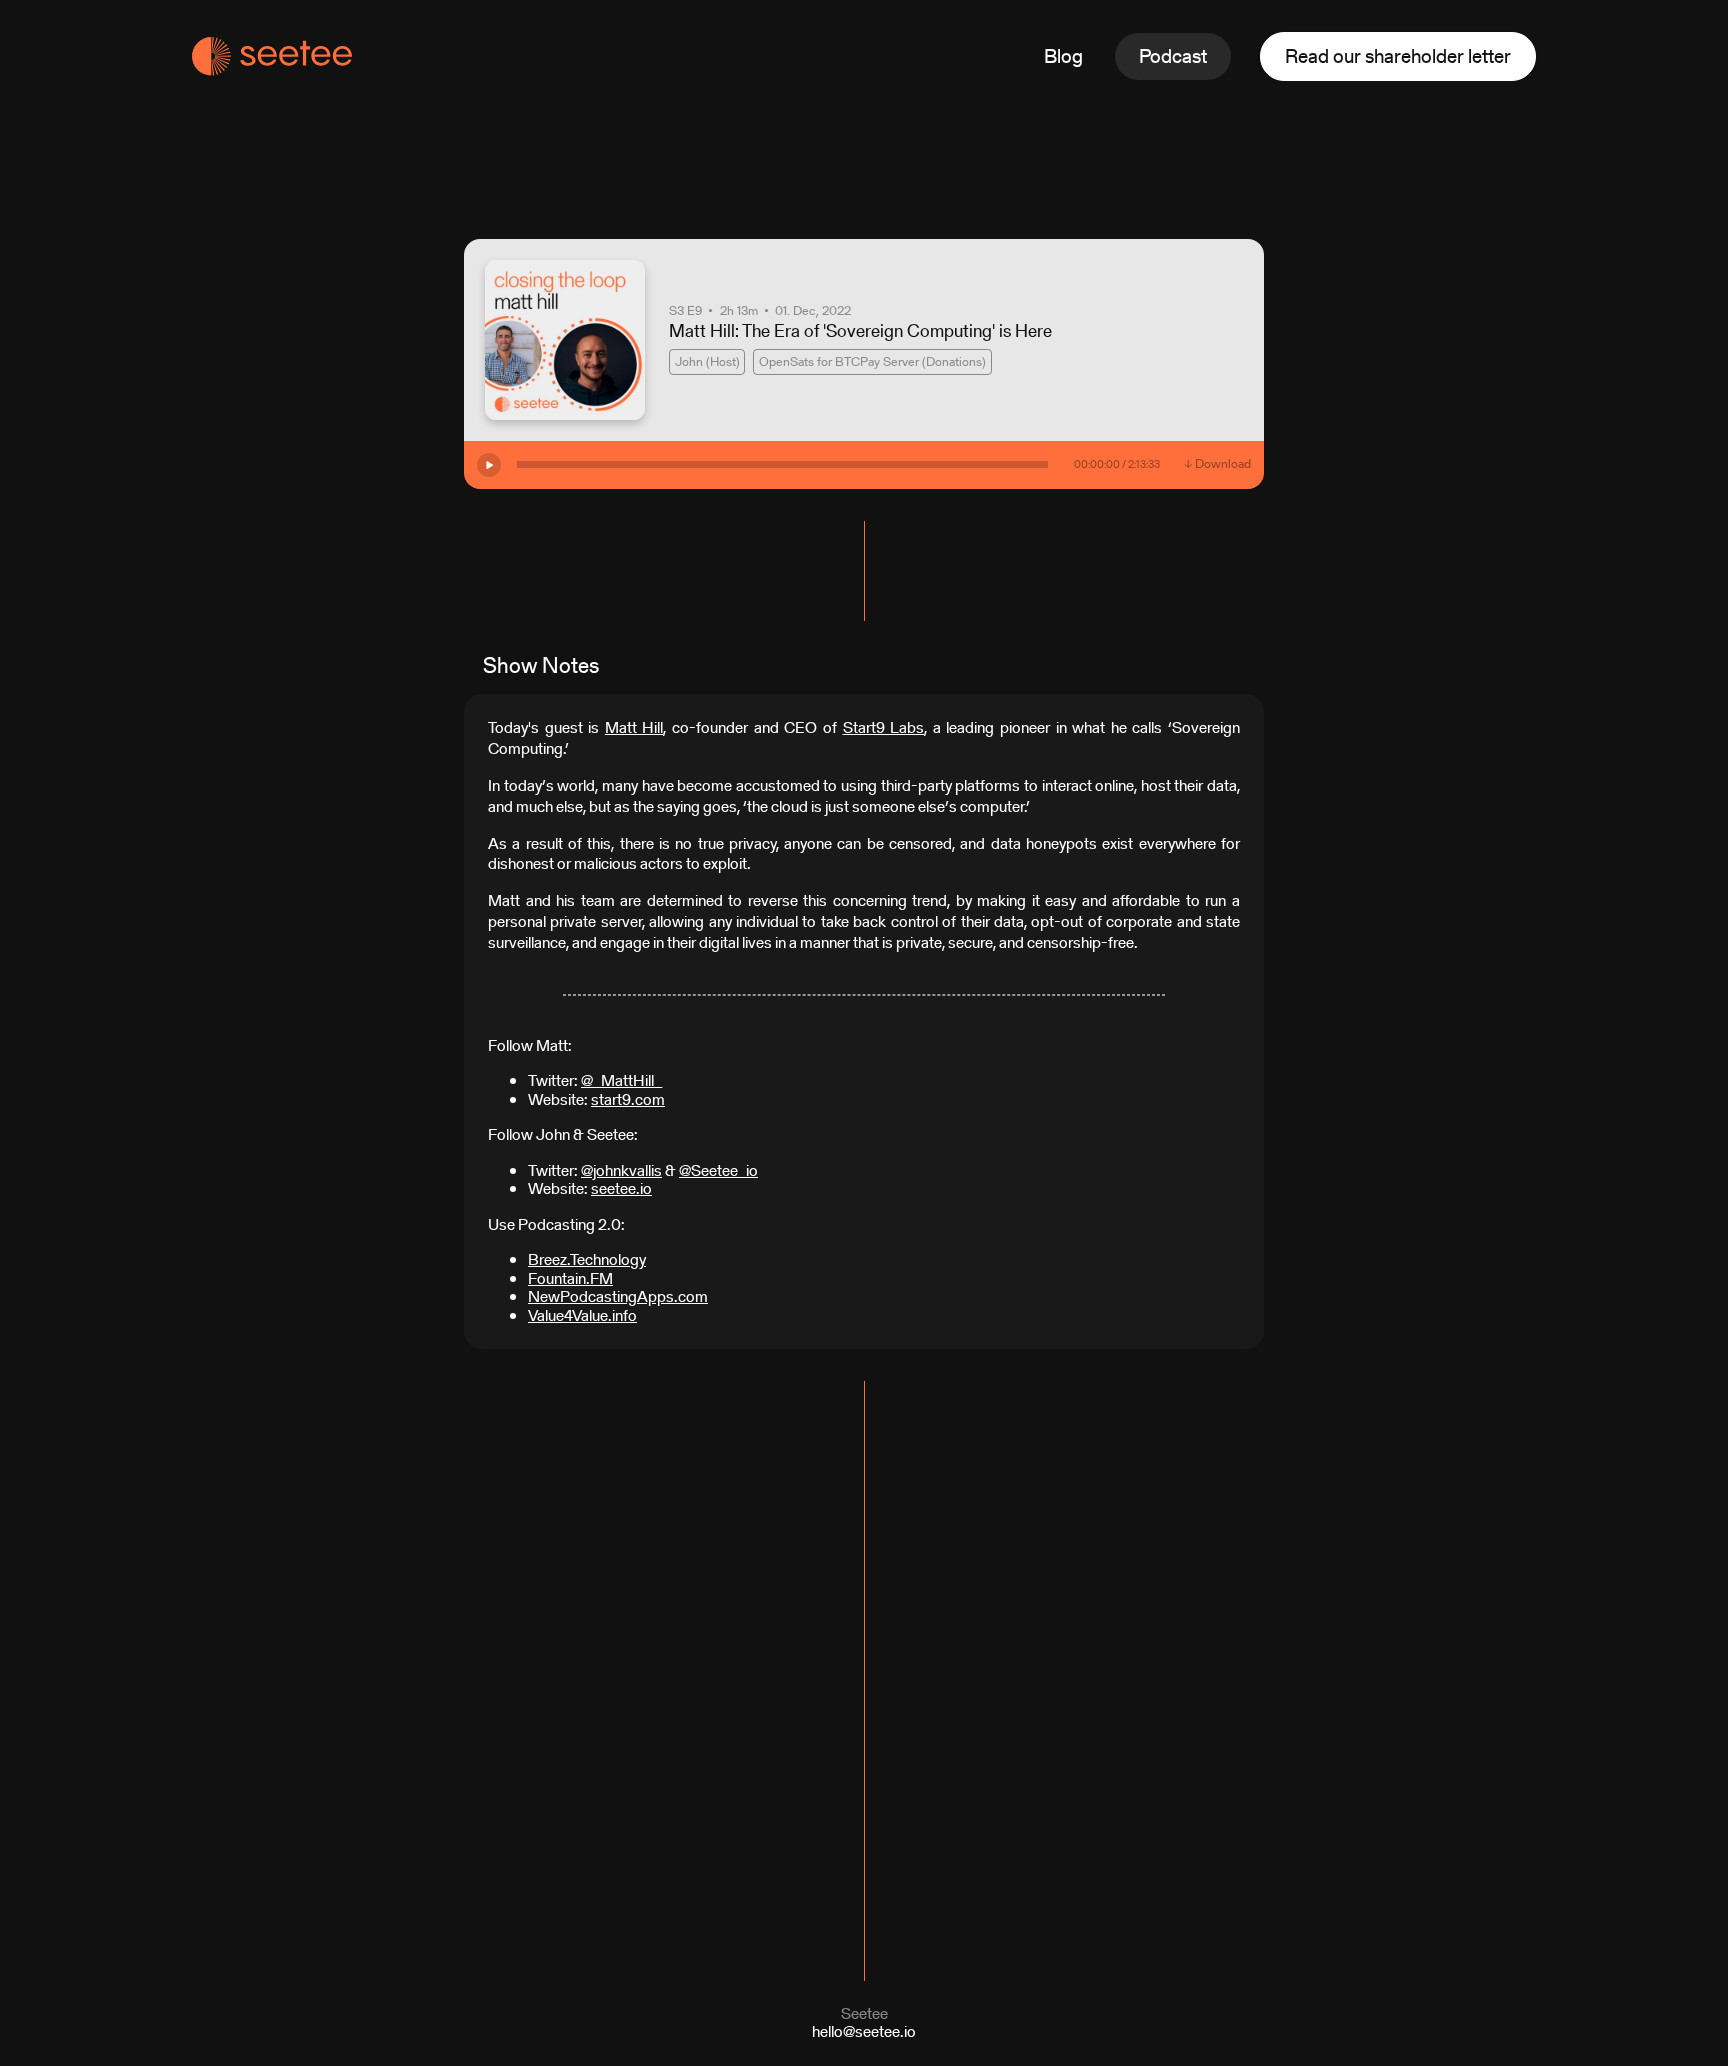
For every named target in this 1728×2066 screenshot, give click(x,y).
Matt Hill (634, 727)
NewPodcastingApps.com (618, 1296)
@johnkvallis (621, 1170)
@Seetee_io (718, 1170)
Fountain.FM (570, 1278)
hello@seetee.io (864, 2031)
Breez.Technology (587, 1259)
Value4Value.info (582, 1315)
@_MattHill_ (621, 1080)
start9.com (628, 1099)
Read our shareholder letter (1398, 56)
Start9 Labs (884, 727)
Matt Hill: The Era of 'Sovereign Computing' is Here (860, 331)
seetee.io (621, 1188)
